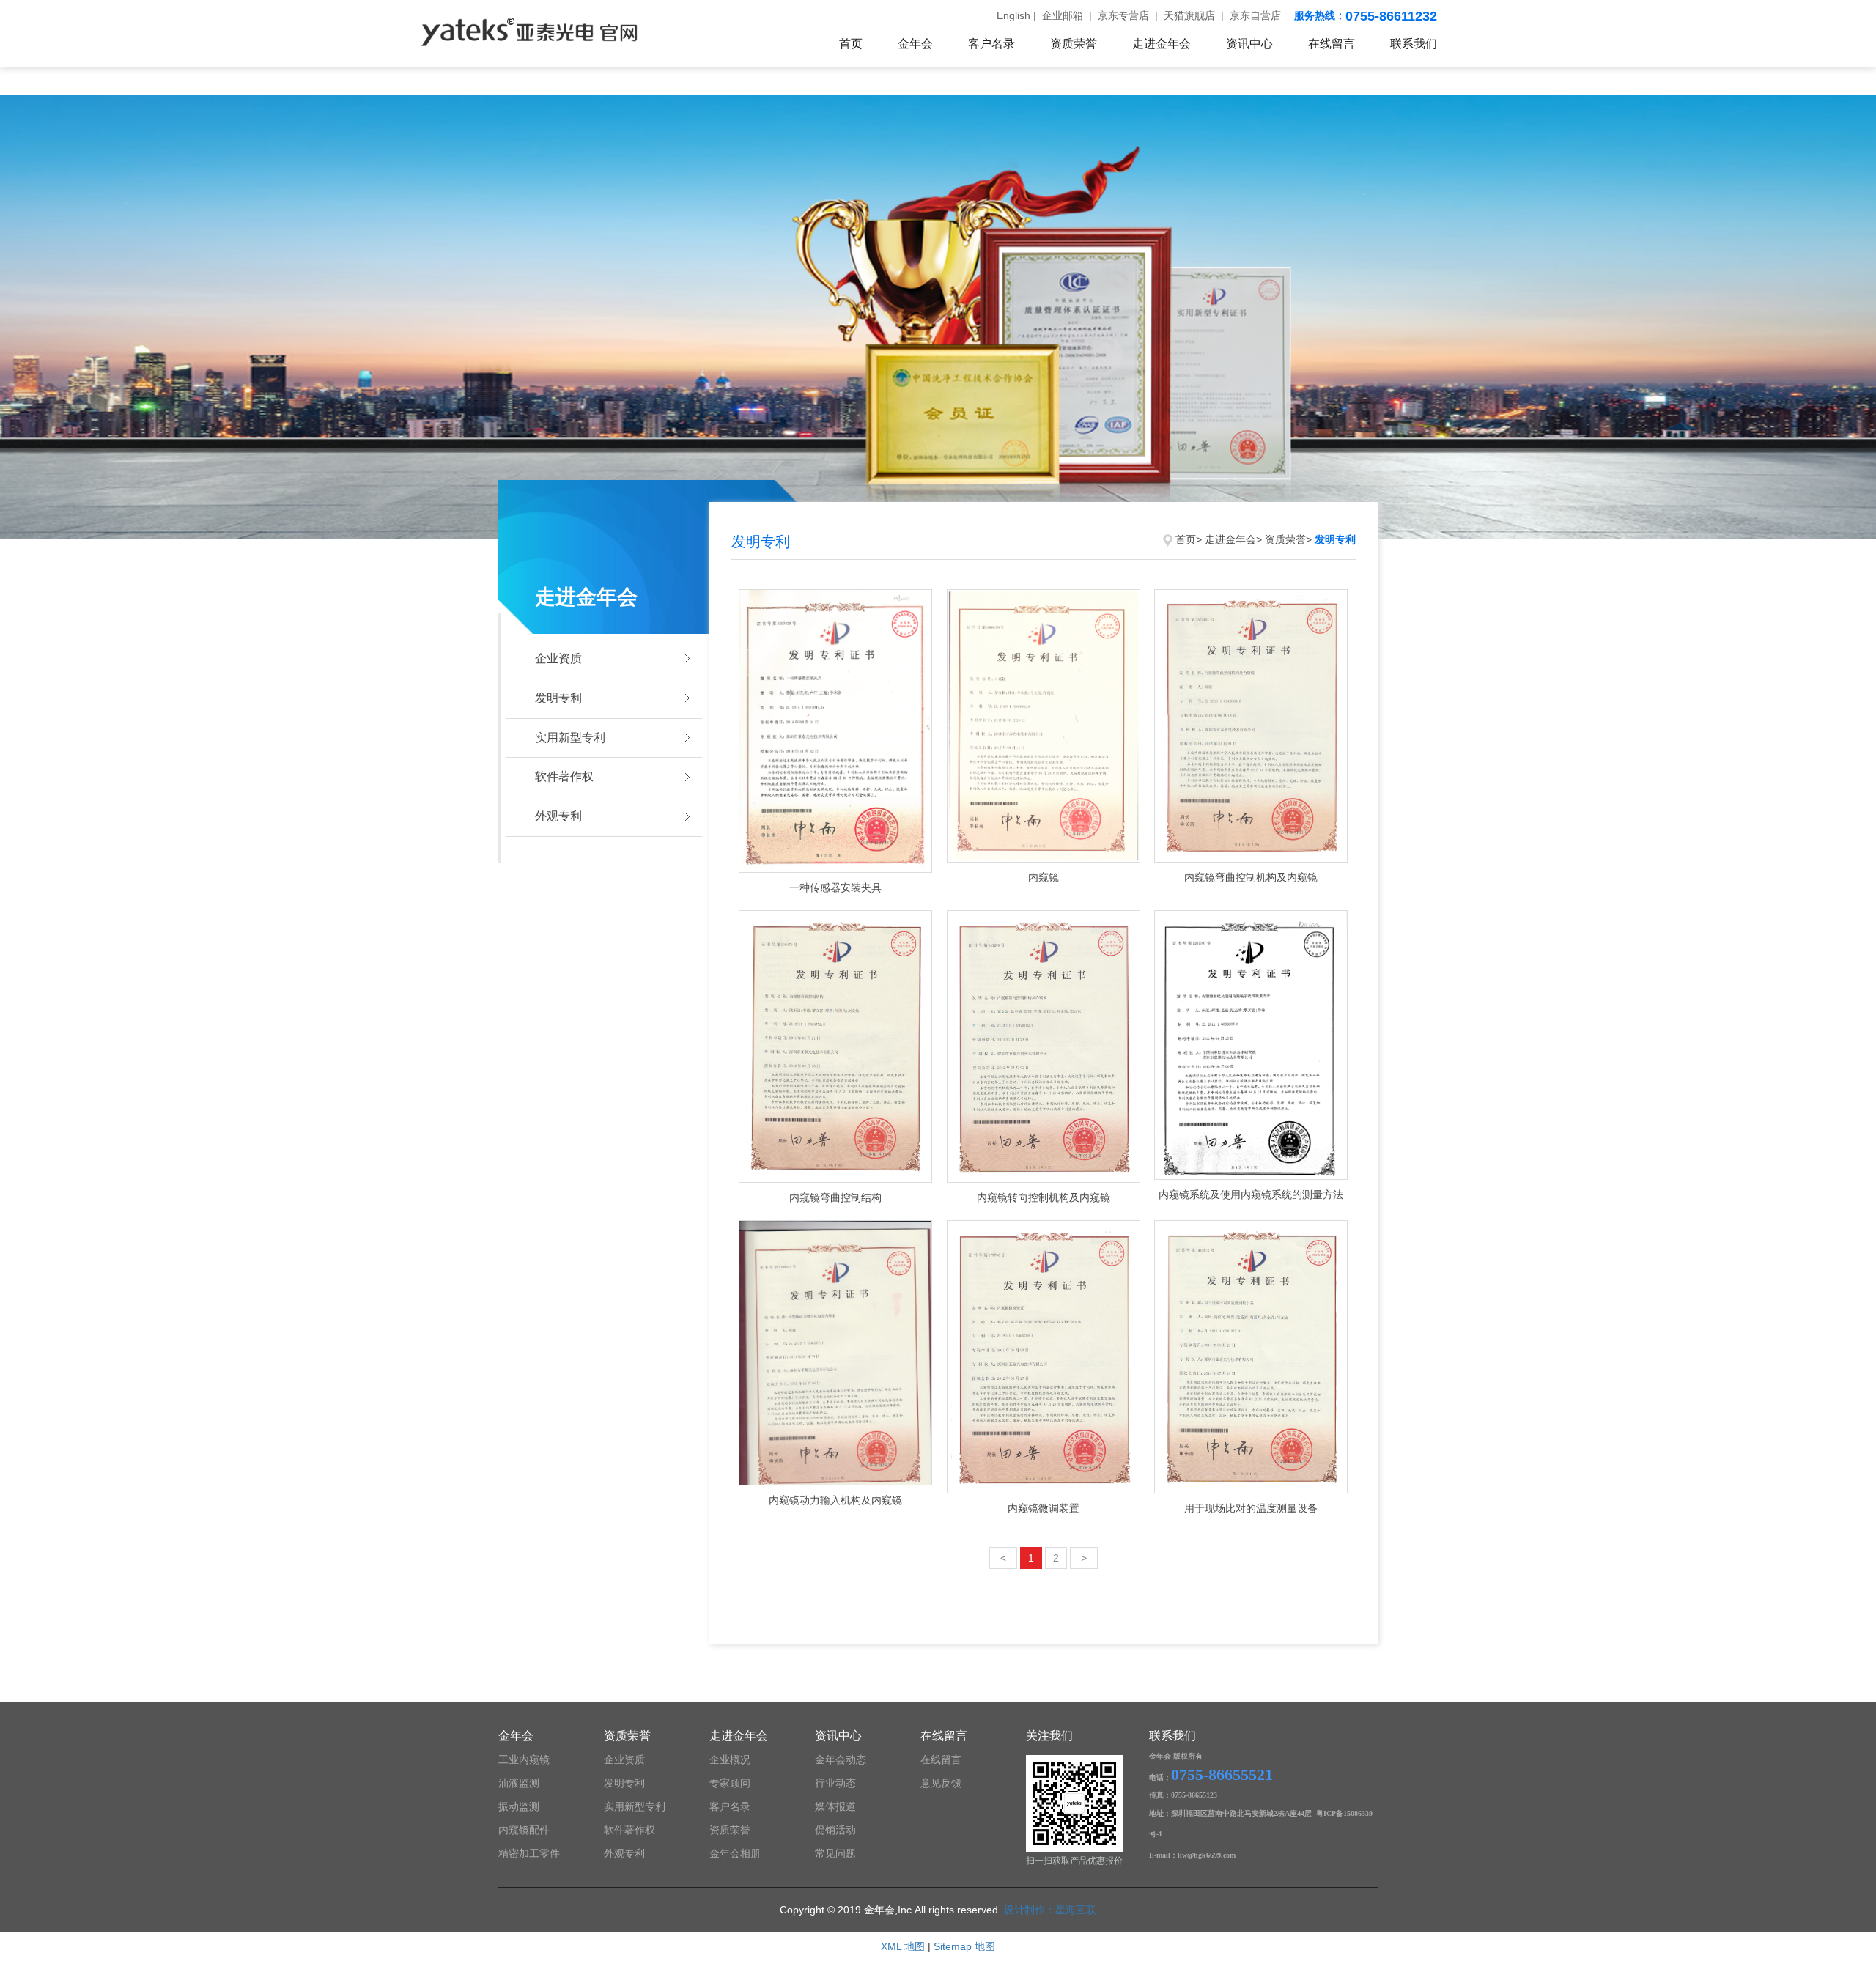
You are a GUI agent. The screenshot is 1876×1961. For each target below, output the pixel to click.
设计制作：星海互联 (1050, 1910)
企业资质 (558, 658)
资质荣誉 (1074, 44)
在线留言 (1332, 44)
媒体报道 (835, 1806)
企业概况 (730, 1759)
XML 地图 (903, 1946)
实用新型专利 (570, 738)
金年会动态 (841, 1759)
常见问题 (835, 1853)
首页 (851, 44)
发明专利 (558, 698)
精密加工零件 (529, 1853)
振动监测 (519, 1806)
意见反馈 (941, 1783)
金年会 (915, 44)
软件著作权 (564, 776)
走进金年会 (1162, 44)
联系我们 (1414, 44)
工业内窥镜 (524, 1759)
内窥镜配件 (524, 1830)
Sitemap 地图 (964, 1946)
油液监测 (519, 1783)
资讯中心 (1249, 44)
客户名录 (991, 44)
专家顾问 (730, 1783)
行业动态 (835, 1783)
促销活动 (835, 1830)
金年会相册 (735, 1853)
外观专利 (558, 816)
